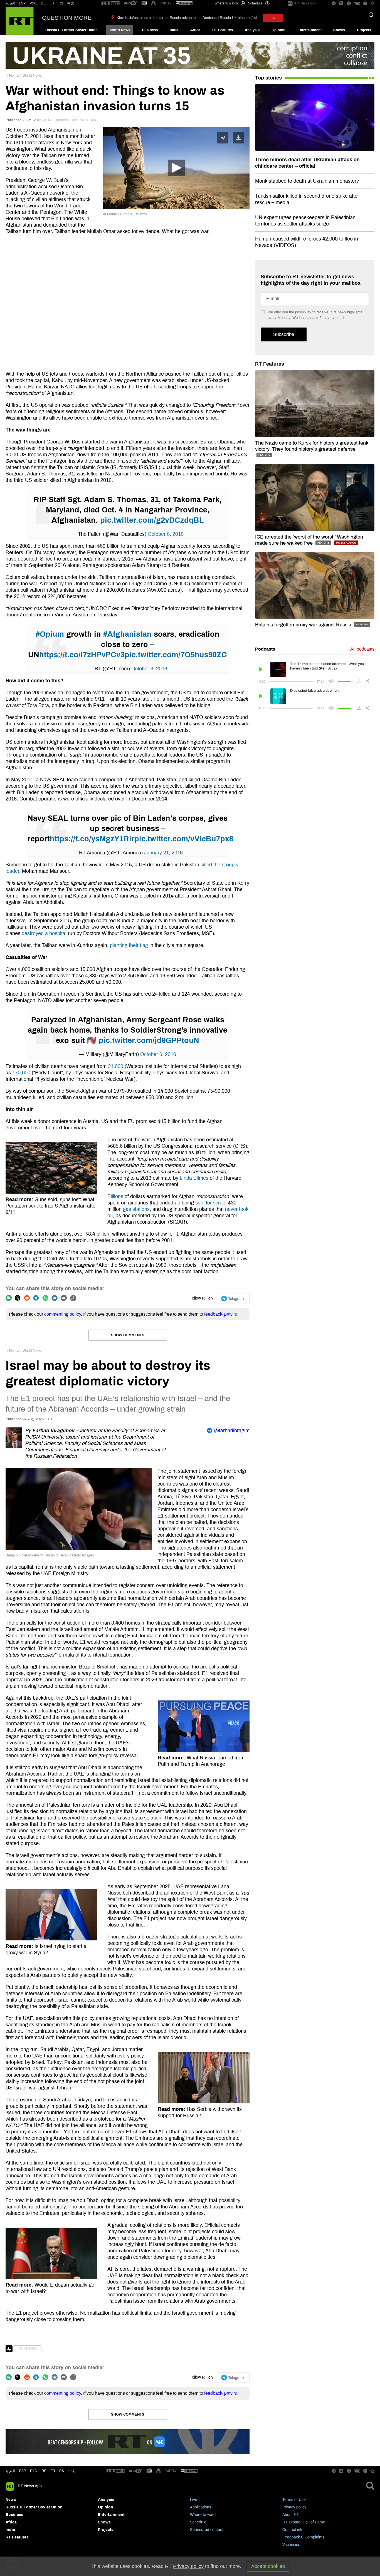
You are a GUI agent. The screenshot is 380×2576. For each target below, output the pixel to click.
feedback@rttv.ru (221, 1314)
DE (43, 3)
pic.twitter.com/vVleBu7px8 (184, 839)
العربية (10, 3)
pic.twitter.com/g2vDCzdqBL (152, 520)
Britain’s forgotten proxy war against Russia (304, 625)
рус (34, 2471)
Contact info (293, 2530)
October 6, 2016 (166, 534)
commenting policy (63, 1314)
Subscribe (284, 334)
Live (194, 2500)
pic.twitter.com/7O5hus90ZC (176, 655)
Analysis (252, 30)
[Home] (20, 21)
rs (62, 2471)
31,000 (116, 1066)
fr (53, 2471)
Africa (195, 30)
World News (120, 30)
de (44, 2471)
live (273, 18)
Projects (364, 30)
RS (61, 3)
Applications (201, 2507)
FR (52, 3)
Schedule (198, 2522)
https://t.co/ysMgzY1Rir (92, 839)
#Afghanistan (127, 634)
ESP (22, 3)
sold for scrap (210, 1203)
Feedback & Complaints (303, 2537)
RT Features (223, 30)
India (174, 30)
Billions (115, 1196)
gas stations (136, 1209)
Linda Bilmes (194, 1178)
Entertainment (309, 30)
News (11, 2500)
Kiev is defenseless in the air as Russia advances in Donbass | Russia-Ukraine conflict (187, 18)
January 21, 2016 (163, 853)
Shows (339, 30)
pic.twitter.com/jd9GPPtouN (149, 1040)
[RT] (110, 3)
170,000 (21, 1073)
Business (150, 30)
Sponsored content (207, 2530)
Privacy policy (294, 2507)
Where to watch (204, 2515)
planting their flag (129, 945)
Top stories (268, 78)
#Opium (50, 634)
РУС (33, 3)
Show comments (128, 1335)
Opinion (278, 30)
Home (14, 76)
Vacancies (291, 2545)
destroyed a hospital (44, 933)
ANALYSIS (28, 2349)
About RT (291, 2515)
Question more (67, 18)
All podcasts (362, 649)
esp (23, 2471)
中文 (71, 3)
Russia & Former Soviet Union (71, 30)
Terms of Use (294, 2500)
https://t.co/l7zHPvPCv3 (82, 655)
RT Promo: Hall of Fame (304, 2522)
